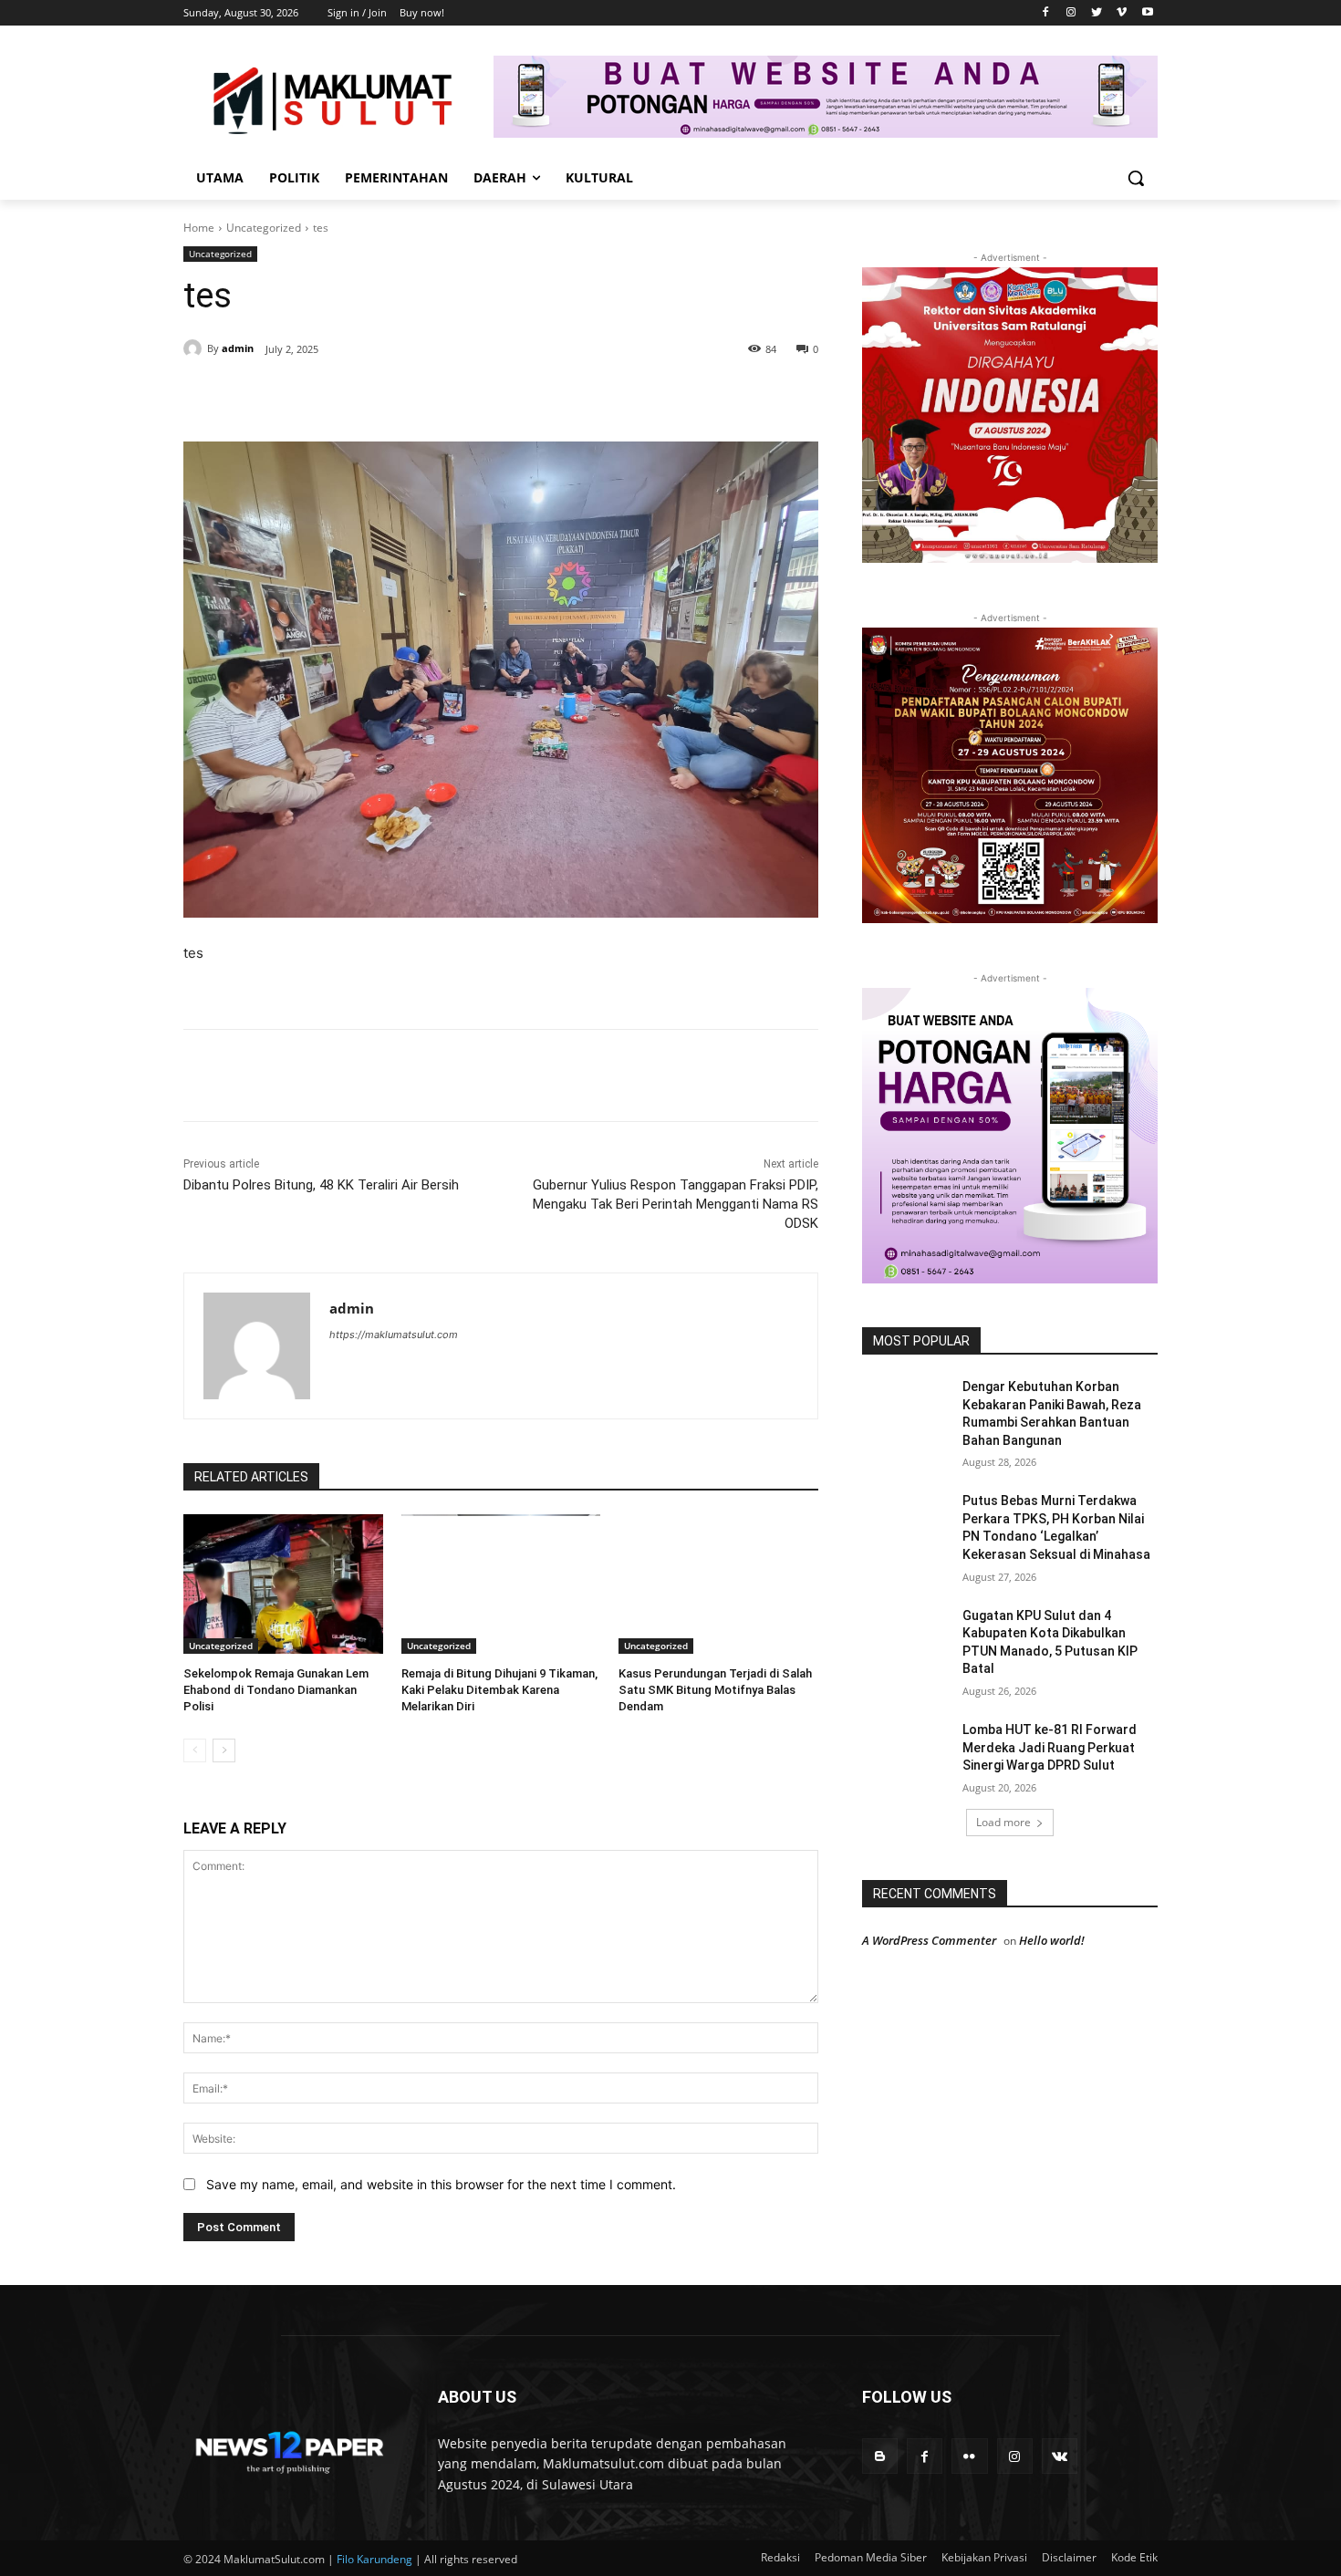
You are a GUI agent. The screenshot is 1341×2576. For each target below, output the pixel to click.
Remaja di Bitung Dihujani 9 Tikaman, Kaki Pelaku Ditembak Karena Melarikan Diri (499, 1690)
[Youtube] (1147, 13)
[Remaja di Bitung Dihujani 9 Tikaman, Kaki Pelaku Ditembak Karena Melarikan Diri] (501, 1584)
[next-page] (224, 1750)
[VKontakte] (1060, 2456)
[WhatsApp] (435, 396)
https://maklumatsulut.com (394, 1335)
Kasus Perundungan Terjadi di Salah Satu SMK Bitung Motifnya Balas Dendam (715, 1690)
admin (238, 348)
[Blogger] (880, 2456)
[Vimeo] (1122, 13)
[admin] (195, 348)
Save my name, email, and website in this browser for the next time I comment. (441, 2184)
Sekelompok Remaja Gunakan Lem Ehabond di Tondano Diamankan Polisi (276, 1690)
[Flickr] (969, 2456)
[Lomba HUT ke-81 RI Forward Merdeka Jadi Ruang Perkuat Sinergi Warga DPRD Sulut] (906, 1752)
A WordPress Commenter (929, 1940)
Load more (1003, 1822)
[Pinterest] (393, 396)
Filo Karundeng (374, 2559)
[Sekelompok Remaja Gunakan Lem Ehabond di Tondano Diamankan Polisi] (283, 1584)
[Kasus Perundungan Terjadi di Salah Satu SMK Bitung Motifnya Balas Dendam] (718, 1584)
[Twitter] (1097, 13)
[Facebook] (1046, 13)
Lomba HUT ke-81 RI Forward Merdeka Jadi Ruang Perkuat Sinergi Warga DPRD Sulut (1050, 1747)
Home (199, 228)
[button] (1136, 178)
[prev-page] (195, 1750)
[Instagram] (1071, 13)
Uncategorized (264, 228)
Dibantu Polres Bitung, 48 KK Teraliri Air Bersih (321, 1185)
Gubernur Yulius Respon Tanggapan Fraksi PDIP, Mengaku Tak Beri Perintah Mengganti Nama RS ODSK (676, 1204)
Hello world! (1052, 1940)
